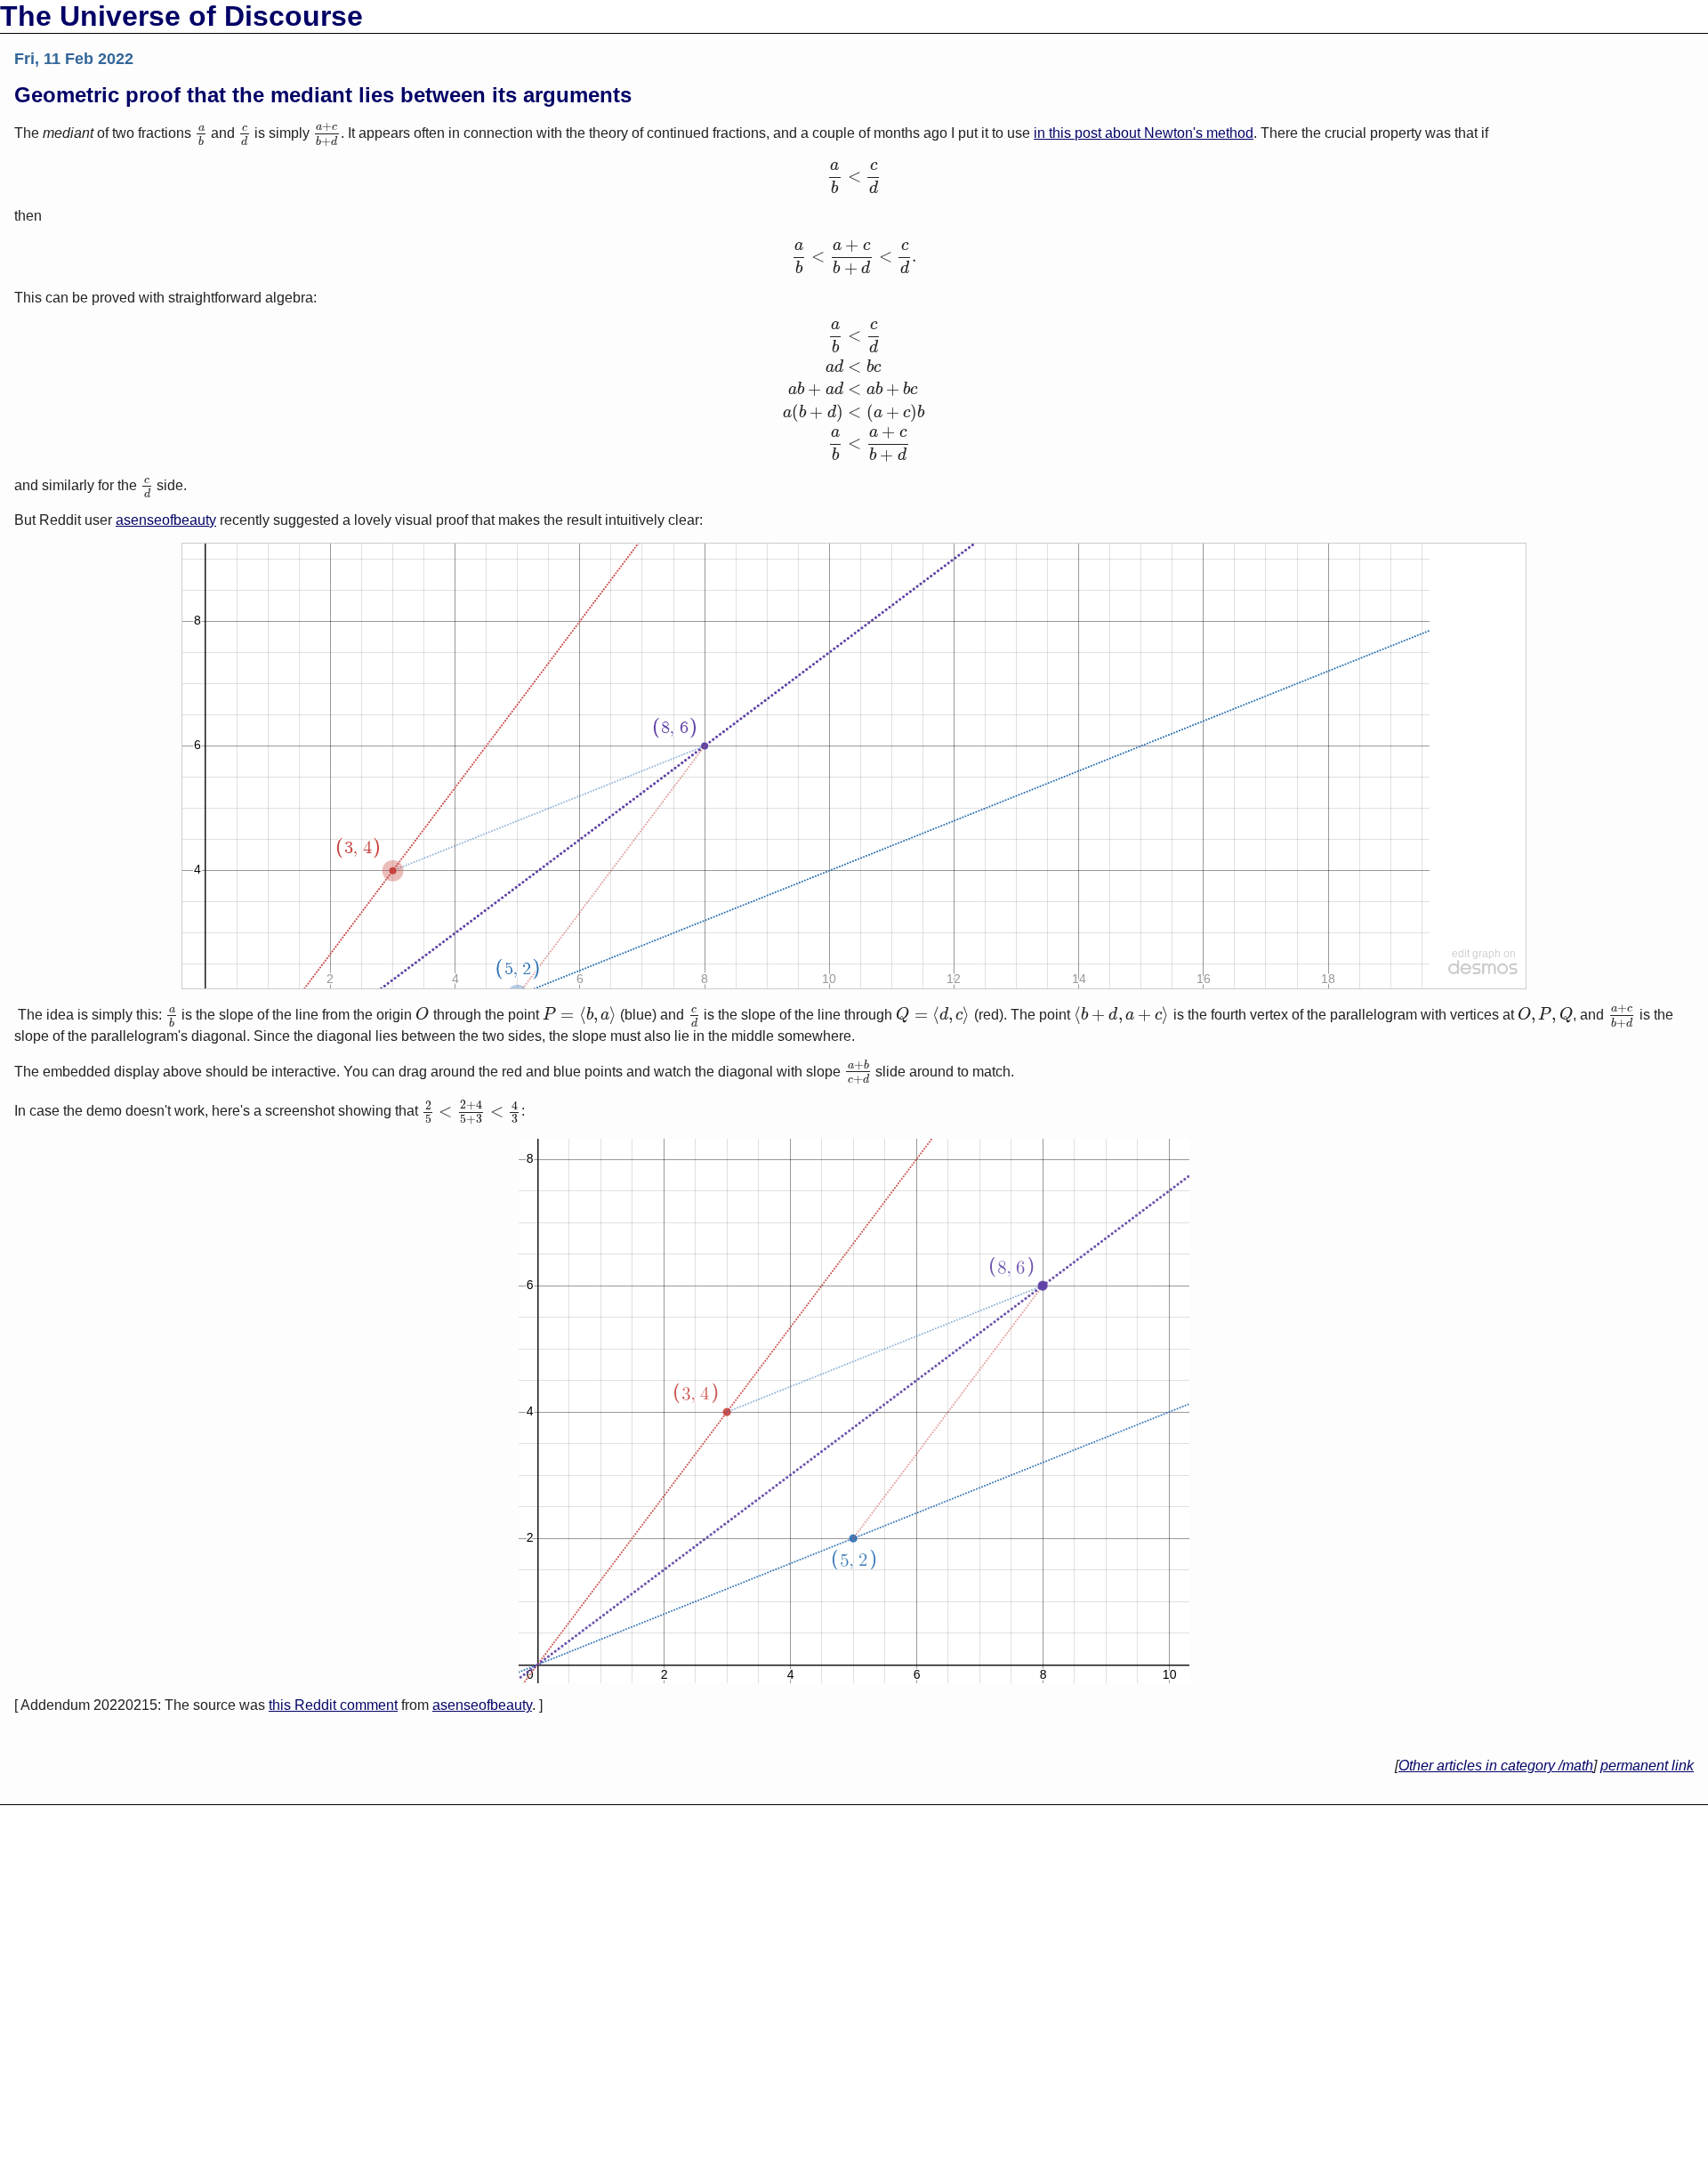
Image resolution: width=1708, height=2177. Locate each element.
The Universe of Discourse (181, 16)
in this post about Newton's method (1144, 133)
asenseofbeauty (166, 520)
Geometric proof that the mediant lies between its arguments (323, 95)
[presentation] (201, 133)
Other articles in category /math (1496, 1766)
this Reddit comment (333, 1705)
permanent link (1647, 1766)
